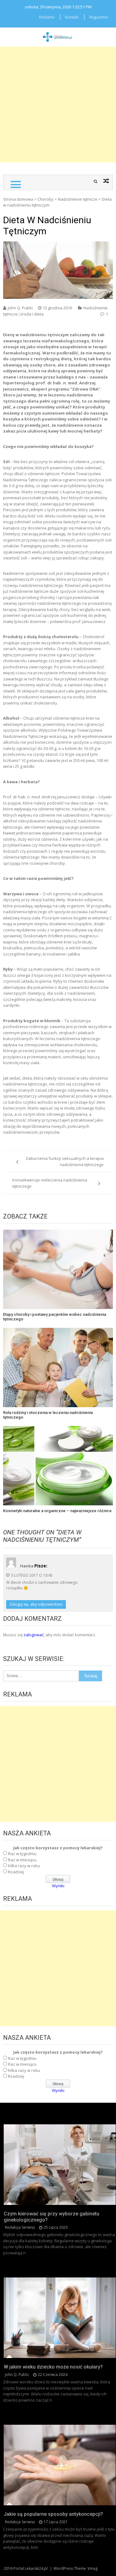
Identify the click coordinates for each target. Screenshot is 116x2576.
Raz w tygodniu (22, 1854)
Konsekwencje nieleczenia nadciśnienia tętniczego (50, 1183)
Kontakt (72, 17)
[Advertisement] (58, 105)
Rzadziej (16, 1872)
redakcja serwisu (20, 2227)
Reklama (47, 17)
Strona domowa (18, 199)
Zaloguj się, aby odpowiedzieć (36, 1604)
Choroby (45, 199)
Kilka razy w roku (24, 1866)
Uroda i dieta (32, 314)
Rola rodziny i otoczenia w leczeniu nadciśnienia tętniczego (48, 1415)
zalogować (34, 1635)
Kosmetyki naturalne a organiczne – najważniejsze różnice (57, 1511)
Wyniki (58, 1886)
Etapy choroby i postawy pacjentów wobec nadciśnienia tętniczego (55, 1317)
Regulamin (99, 17)
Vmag (92, 2568)
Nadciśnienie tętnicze (78, 199)
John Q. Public (20, 308)
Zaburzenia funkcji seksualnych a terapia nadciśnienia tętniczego (65, 1161)
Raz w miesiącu (22, 1860)
